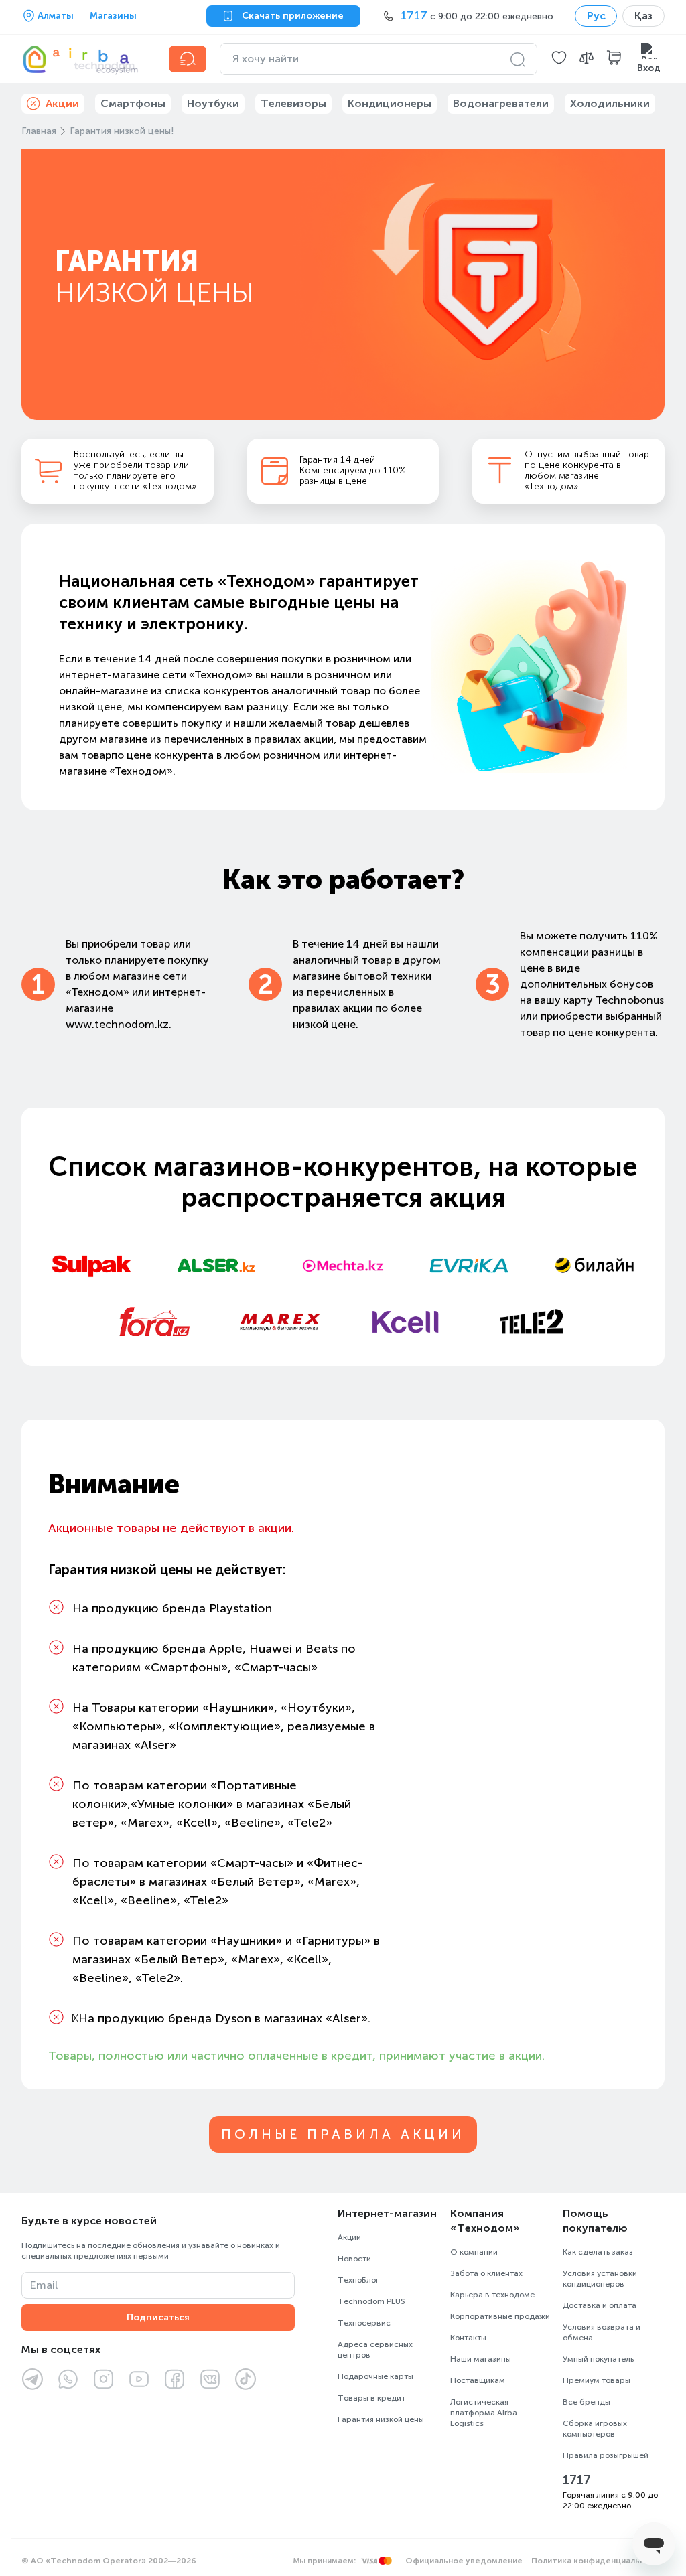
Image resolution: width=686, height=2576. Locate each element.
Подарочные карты (375, 2376)
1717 (577, 2480)
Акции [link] (62, 103)
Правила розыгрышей (606, 2455)
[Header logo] (87, 59)
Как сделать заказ (598, 2252)
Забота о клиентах (486, 2273)
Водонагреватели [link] (501, 103)
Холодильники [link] (610, 103)
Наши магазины (481, 2359)
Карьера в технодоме (492, 2295)
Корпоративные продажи (500, 2316)
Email (44, 2285)
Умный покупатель (598, 2359)
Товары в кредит (371, 2398)
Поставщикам (478, 2380)
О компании (474, 2252)
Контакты (468, 2338)
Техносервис (364, 2323)
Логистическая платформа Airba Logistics (484, 2413)
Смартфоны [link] (133, 103)
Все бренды (587, 2402)
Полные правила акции (343, 2134)
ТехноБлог (358, 2280)
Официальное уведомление (464, 2561)
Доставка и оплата (600, 2305)
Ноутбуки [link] (213, 103)
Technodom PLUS (371, 2301)
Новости (354, 2259)
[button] (559, 59)
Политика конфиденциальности (598, 2561)
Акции (349, 2237)
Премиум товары (597, 2380)
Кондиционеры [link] (390, 103)
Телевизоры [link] (293, 103)
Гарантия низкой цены (381, 2419)
